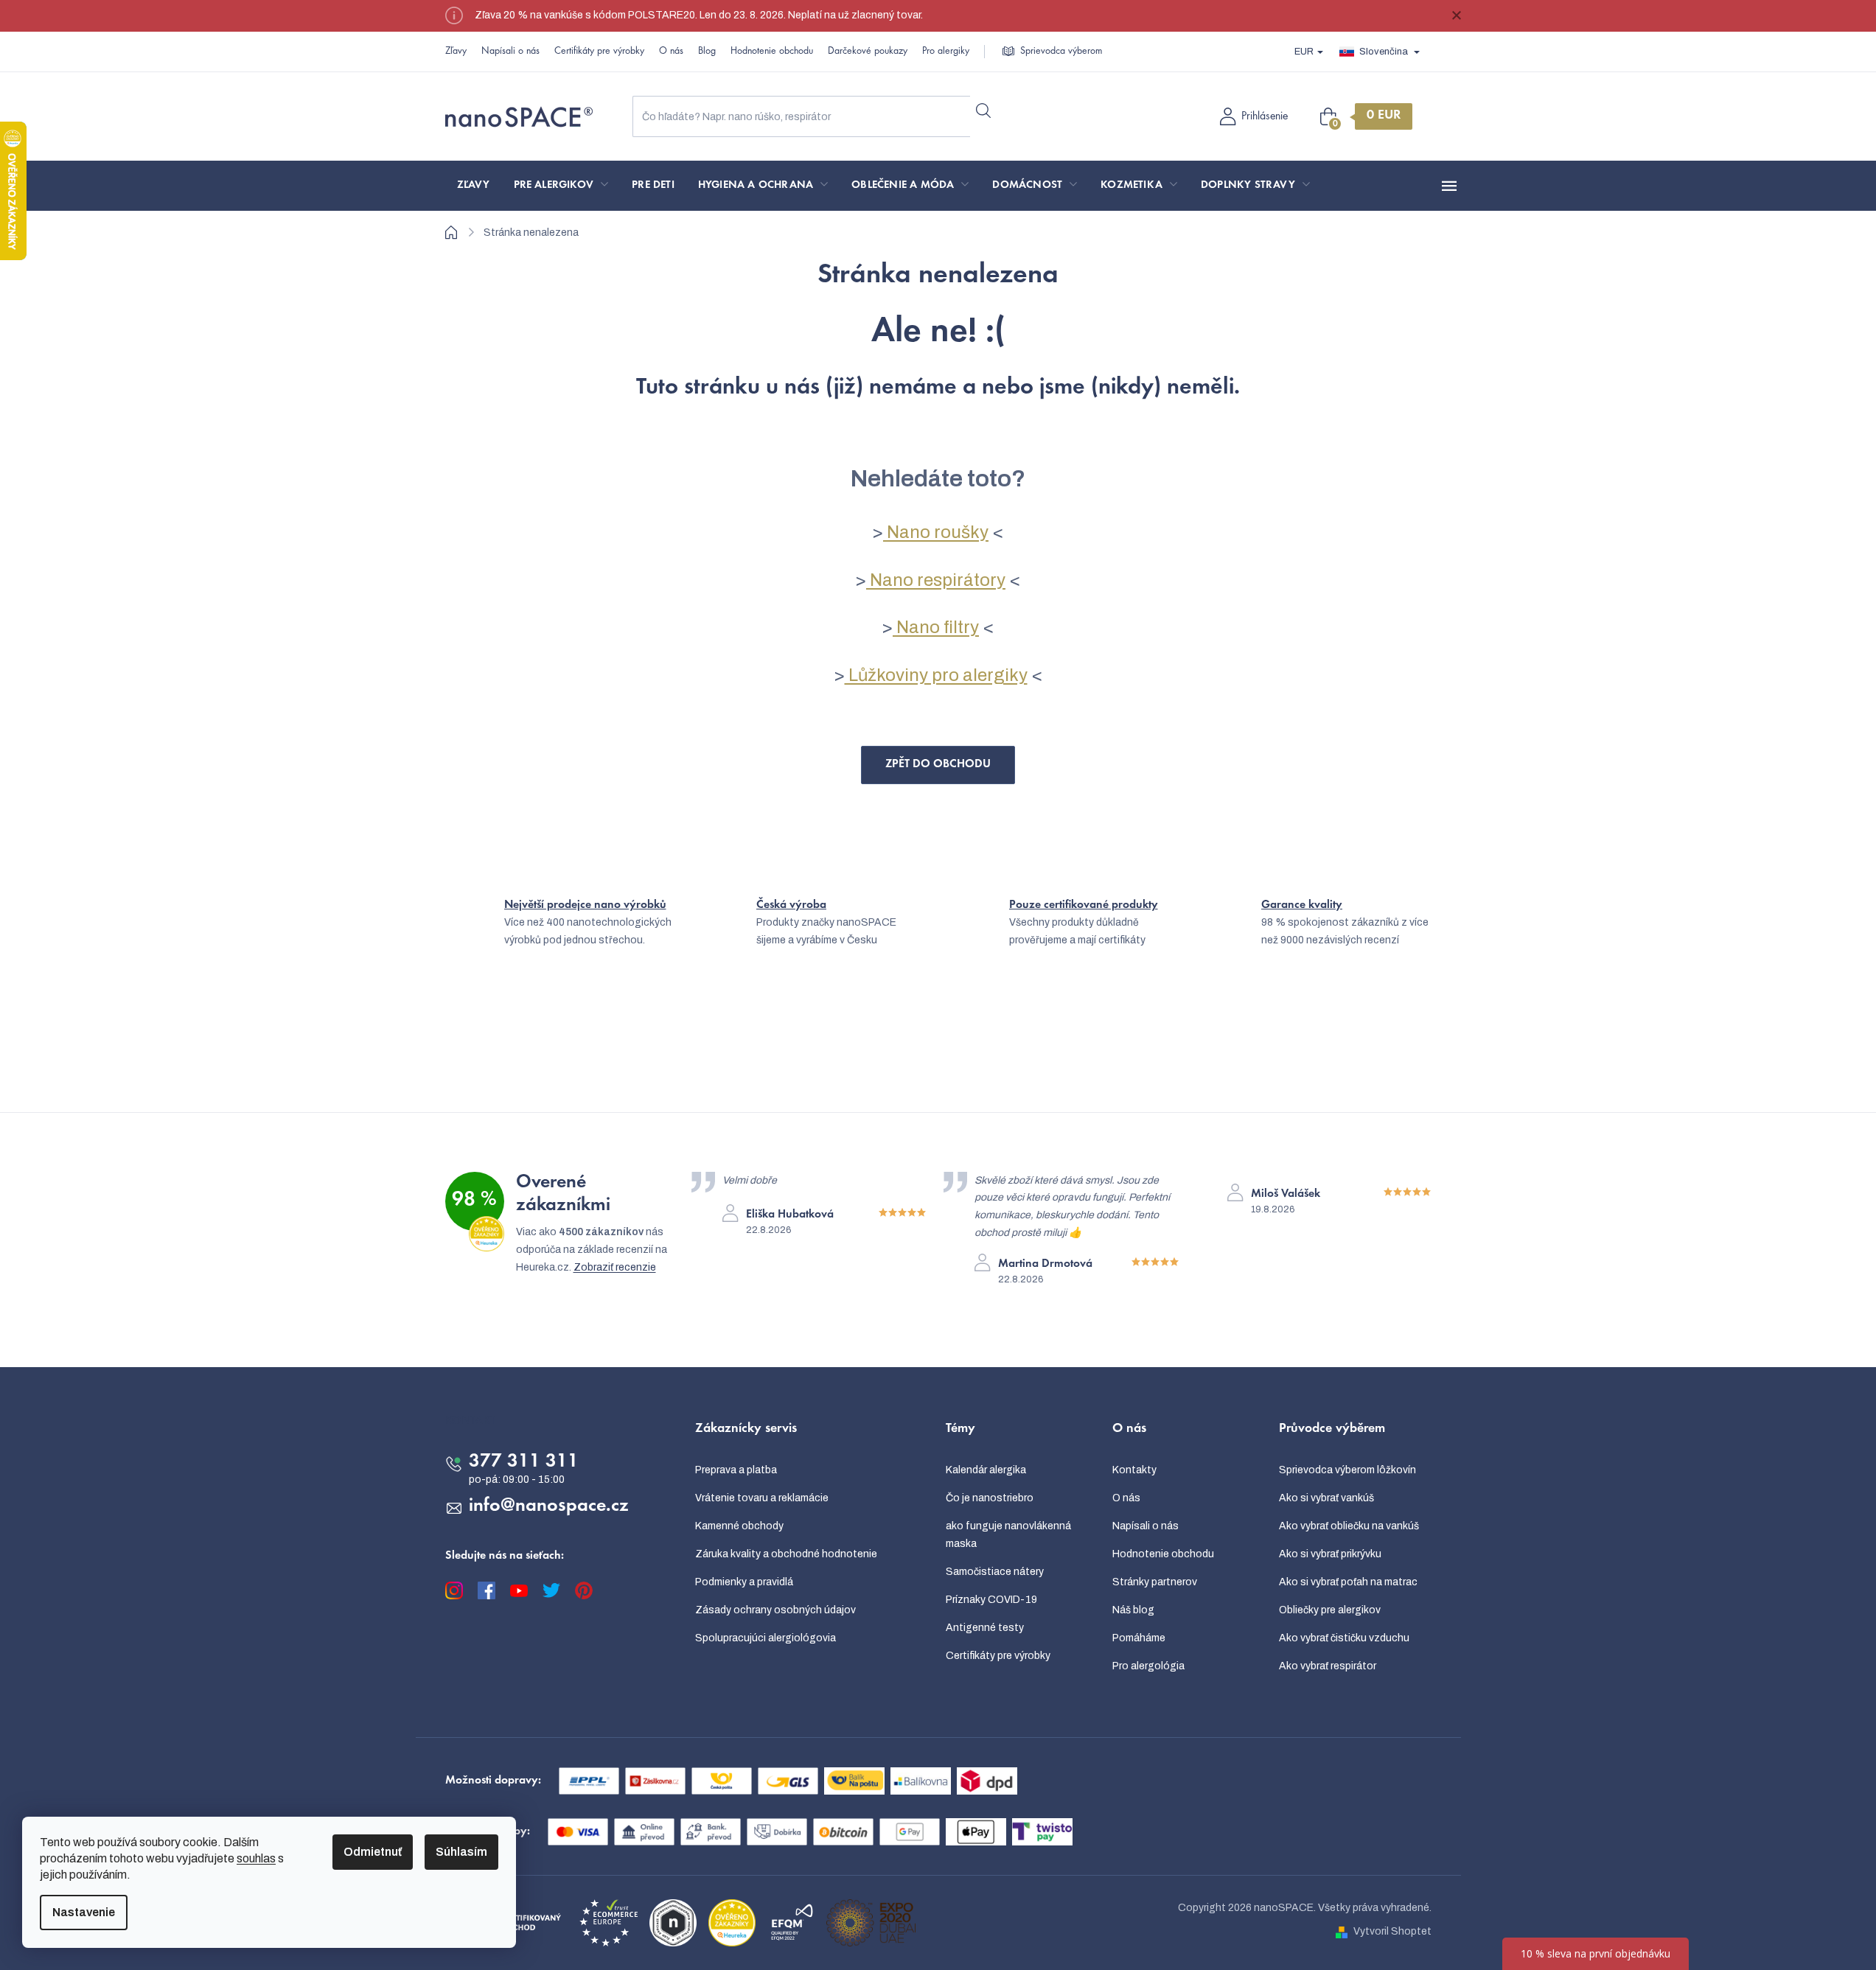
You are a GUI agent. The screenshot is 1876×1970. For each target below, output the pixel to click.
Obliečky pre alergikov (1330, 1610)
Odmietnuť (373, 1852)
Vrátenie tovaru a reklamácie (762, 1498)
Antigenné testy (985, 1628)
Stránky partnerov (1155, 1582)
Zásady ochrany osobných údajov (775, 1610)
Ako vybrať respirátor (1328, 1666)
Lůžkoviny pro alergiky (936, 675)
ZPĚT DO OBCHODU (938, 764)
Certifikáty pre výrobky (599, 52)
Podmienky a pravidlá (744, 1582)
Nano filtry (936, 627)
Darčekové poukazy (868, 52)
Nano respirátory (936, 580)
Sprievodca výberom (1061, 52)
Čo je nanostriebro (990, 1498)
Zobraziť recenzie (615, 1267)
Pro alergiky (946, 52)
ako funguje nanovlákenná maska (1008, 1535)
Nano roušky (936, 532)
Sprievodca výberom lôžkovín (1347, 1470)
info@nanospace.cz (549, 1506)
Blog (707, 52)
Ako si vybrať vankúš (1326, 1498)
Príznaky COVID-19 (991, 1600)
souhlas (256, 1858)
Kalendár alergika (986, 1470)
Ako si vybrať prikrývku (1330, 1554)
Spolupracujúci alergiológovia (766, 1638)
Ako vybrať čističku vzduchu (1344, 1638)
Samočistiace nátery (995, 1572)
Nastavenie (84, 1912)
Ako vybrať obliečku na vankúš (1349, 1526)
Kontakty (1134, 1470)
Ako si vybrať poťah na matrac (1348, 1582)
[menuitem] (474, 186)
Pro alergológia (1148, 1666)
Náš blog (1133, 1610)
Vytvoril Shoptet (1392, 1931)
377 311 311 (524, 1462)
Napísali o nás (510, 52)
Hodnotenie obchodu (772, 52)
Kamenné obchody (739, 1526)
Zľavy (456, 52)
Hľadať (984, 111)
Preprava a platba (736, 1470)
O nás (671, 52)
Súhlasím (461, 1852)
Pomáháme (1139, 1638)
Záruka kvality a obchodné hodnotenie (786, 1554)
